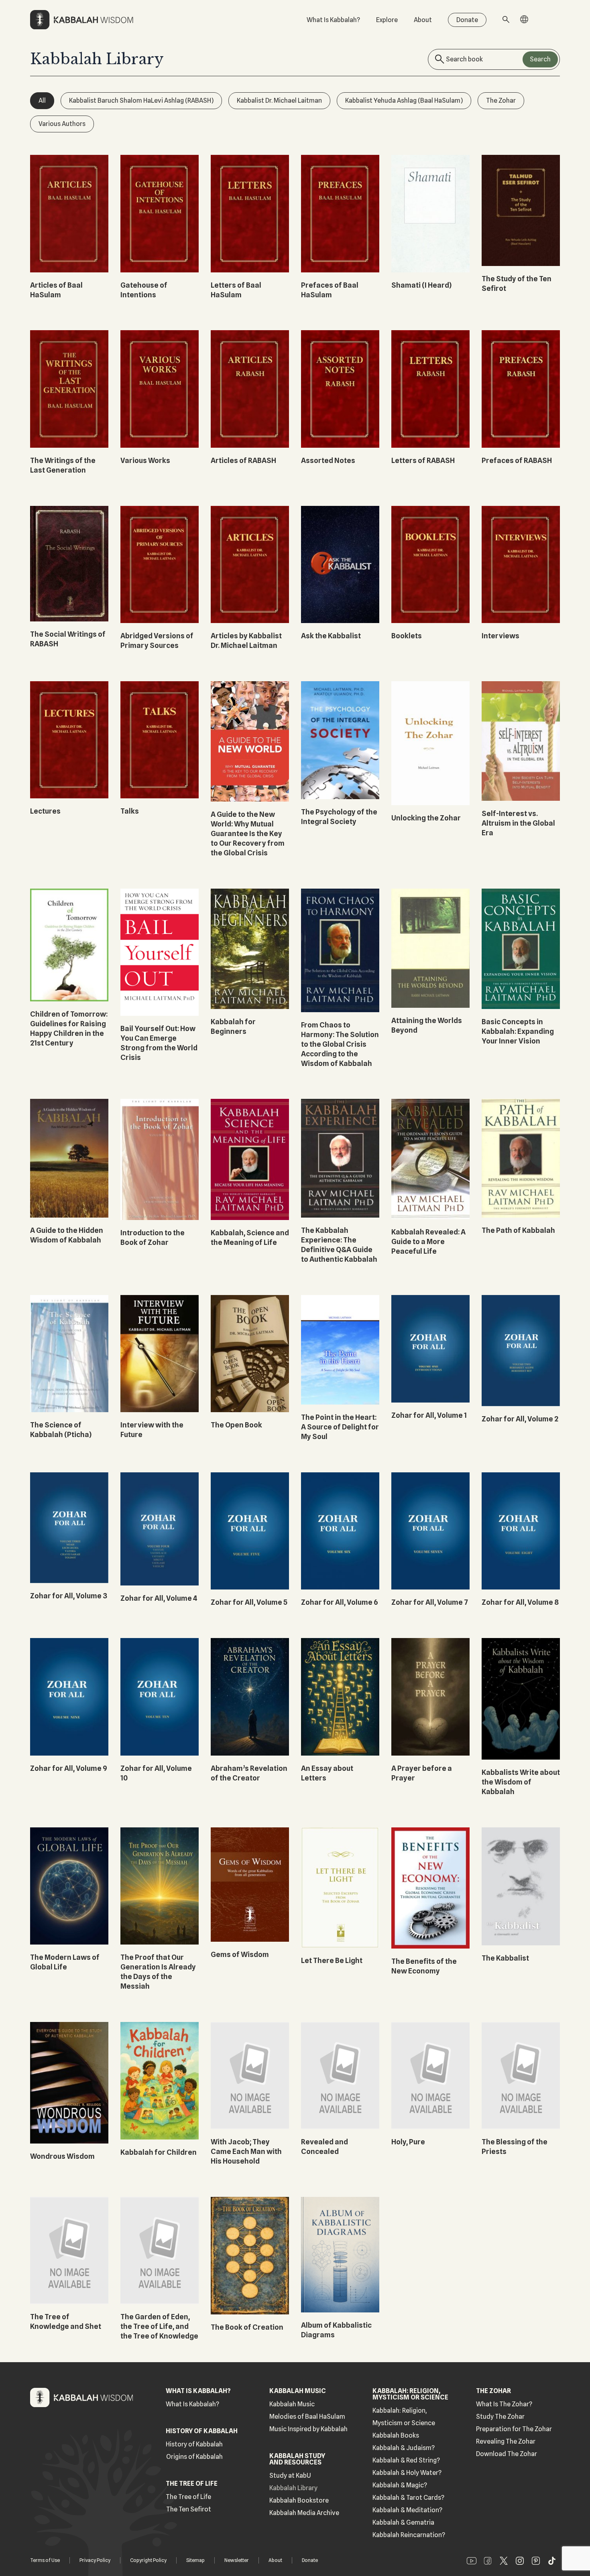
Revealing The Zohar (506, 2441)
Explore (387, 20)
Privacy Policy (95, 2560)
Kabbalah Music (292, 2404)
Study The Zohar (500, 2417)
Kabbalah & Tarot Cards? (408, 2498)
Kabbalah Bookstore (299, 2500)
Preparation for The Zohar (514, 2429)
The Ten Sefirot (189, 2509)
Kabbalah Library (293, 2488)
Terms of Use (45, 2560)
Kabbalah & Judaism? (404, 2448)
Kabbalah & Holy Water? (407, 2473)
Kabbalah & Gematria (403, 2522)
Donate (467, 20)
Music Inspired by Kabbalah (308, 2429)
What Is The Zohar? (504, 2404)
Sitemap (195, 2560)
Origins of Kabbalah (194, 2457)
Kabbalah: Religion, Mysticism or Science (404, 2417)
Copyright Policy (148, 2560)
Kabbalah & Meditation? (407, 2510)
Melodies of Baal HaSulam (307, 2417)
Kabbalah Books (396, 2435)
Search (540, 59)
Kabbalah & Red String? (406, 2460)
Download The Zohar (507, 2454)
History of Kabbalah (194, 2444)
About (423, 20)
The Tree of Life (188, 2497)
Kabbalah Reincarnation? (409, 2535)
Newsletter (237, 2560)
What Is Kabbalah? (333, 20)
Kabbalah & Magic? (400, 2485)
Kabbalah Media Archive (304, 2513)
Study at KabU (290, 2476)
